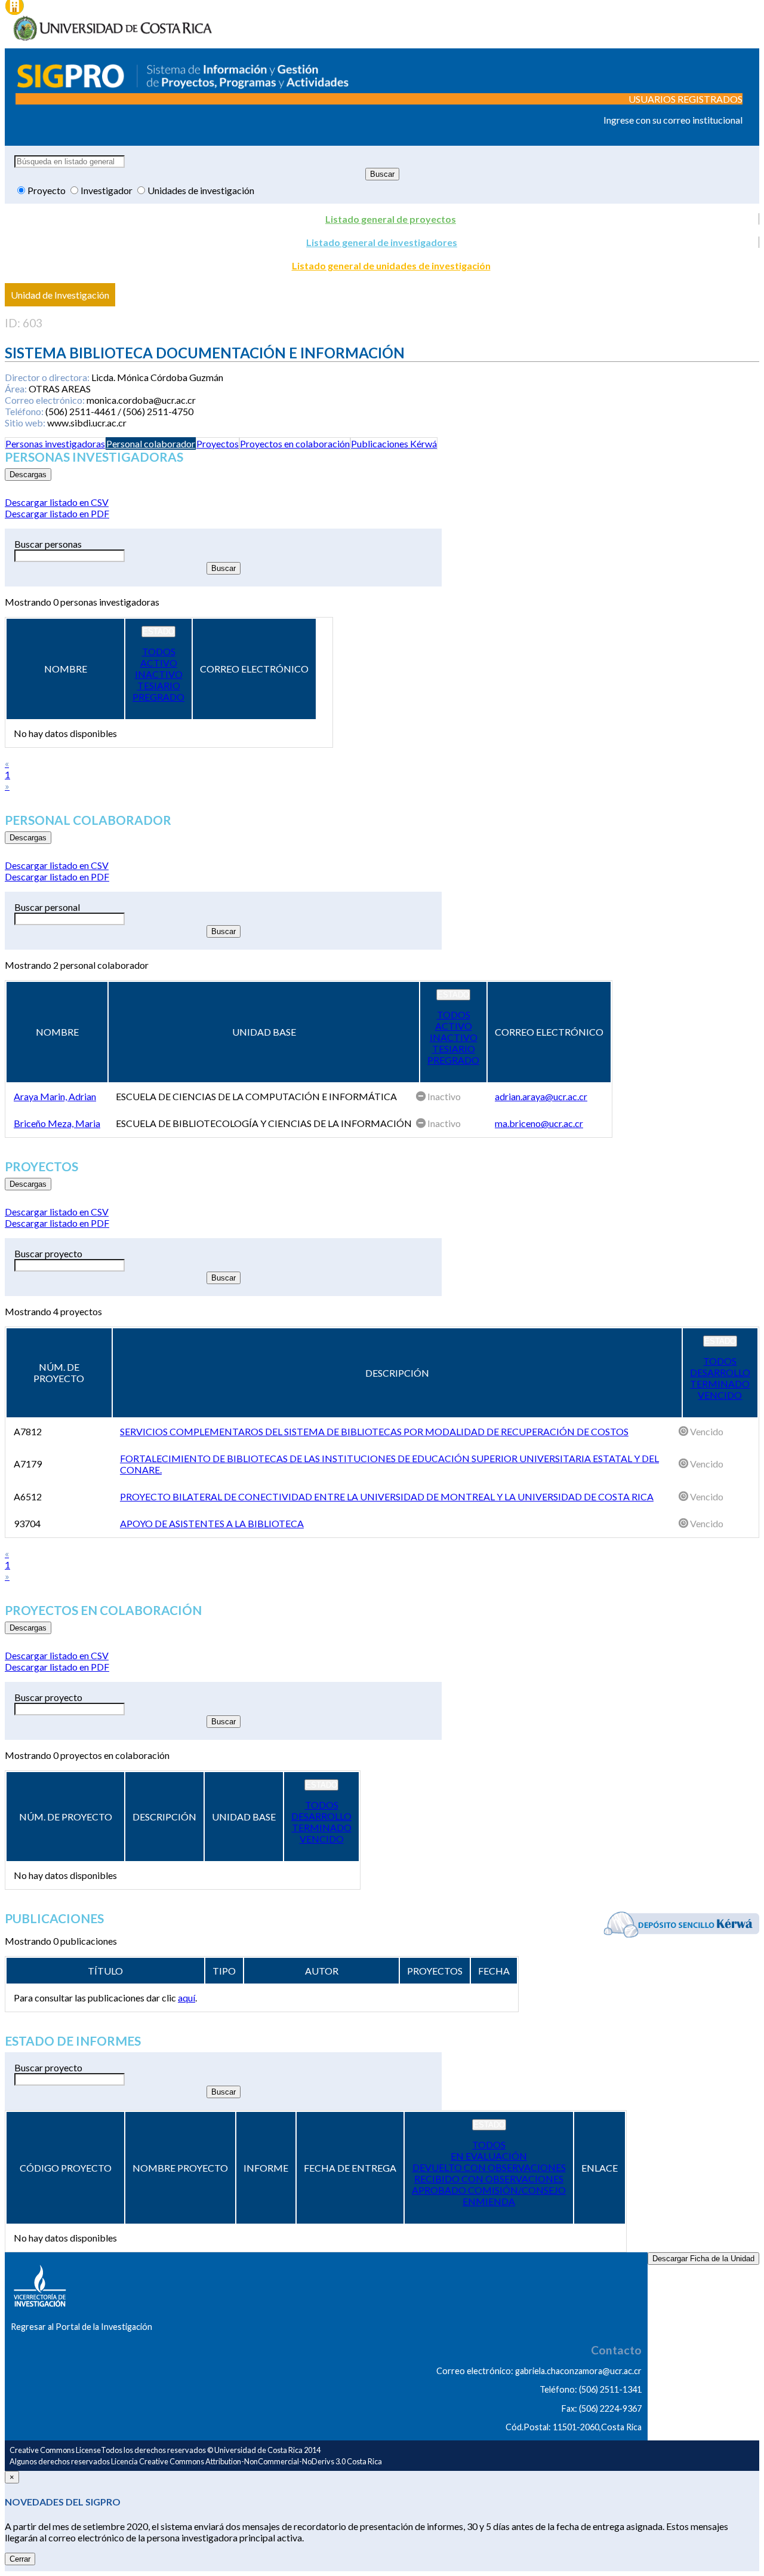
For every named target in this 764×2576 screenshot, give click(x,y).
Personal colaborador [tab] (151, 443)
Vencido (720, 1395)
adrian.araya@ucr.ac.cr (541, 1096)
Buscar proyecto (48, 1253)
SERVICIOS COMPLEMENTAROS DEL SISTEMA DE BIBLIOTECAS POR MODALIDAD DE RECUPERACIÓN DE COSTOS (374, 1431)
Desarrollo (720, 1372)
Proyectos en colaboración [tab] (295, 443)
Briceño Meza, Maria (57, 1123)
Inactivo (159, 674)
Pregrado (158, 697)
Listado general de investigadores (382, 242)
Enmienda (489, 2201)
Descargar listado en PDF (57, 513)
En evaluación (489, 2156)
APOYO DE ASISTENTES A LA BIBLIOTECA (212, 1523)
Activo (159, 663)
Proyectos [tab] (218, 443)
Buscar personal (47, 907)
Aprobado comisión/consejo (489, 2190)
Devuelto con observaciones (489, 2167)
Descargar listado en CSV (57, 502)
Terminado (720, 1384)
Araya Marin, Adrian (55, 1096)
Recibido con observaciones (489, 2179)
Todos (159, 651)
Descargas (28, 475)
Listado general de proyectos (391, 219)
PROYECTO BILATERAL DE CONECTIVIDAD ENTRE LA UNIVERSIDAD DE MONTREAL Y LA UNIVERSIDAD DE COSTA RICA (387, 1496)
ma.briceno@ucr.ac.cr (539, 1123)
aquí (187, 1998)
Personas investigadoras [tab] (55, 443)
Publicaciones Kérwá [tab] (394, 443)
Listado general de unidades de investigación (391, 265)
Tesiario (159, 685)
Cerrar (20, 2559)
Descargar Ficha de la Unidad (703, 2259)
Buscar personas (48, 544)
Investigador (107, 190)
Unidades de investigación (201, 190)
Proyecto (47, 190)
